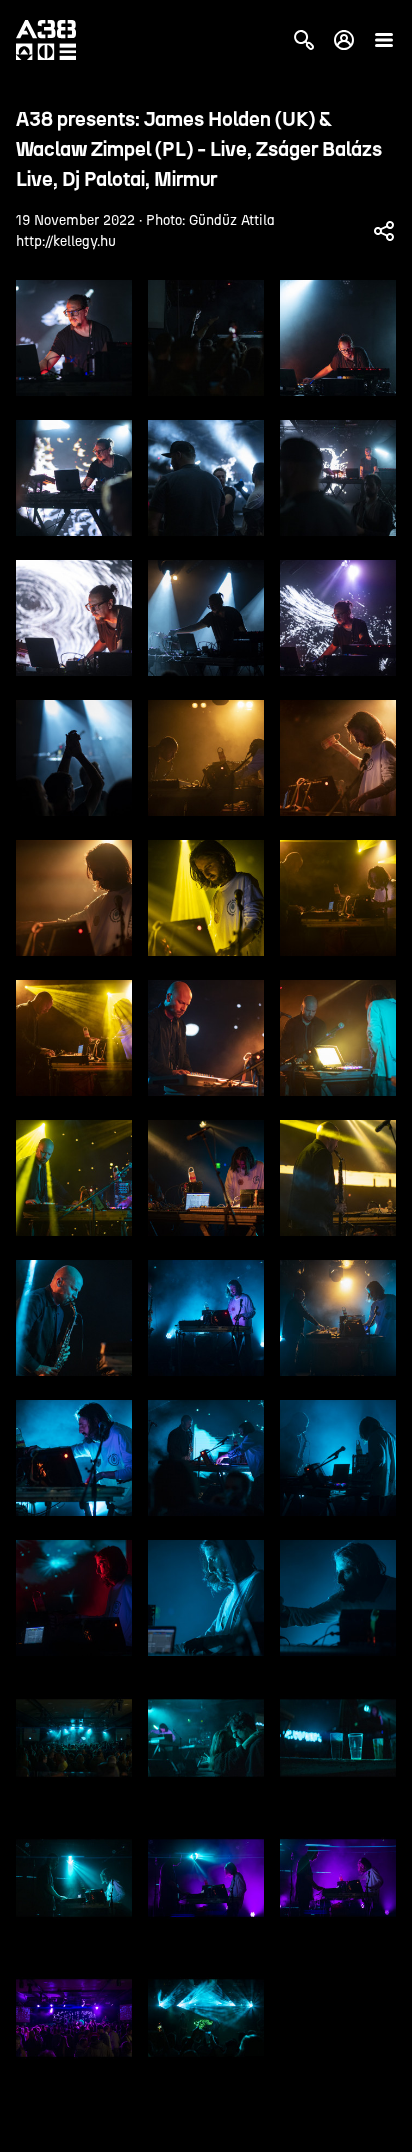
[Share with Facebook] (384, 231)
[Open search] (304, 40)
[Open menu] (384, 40)
